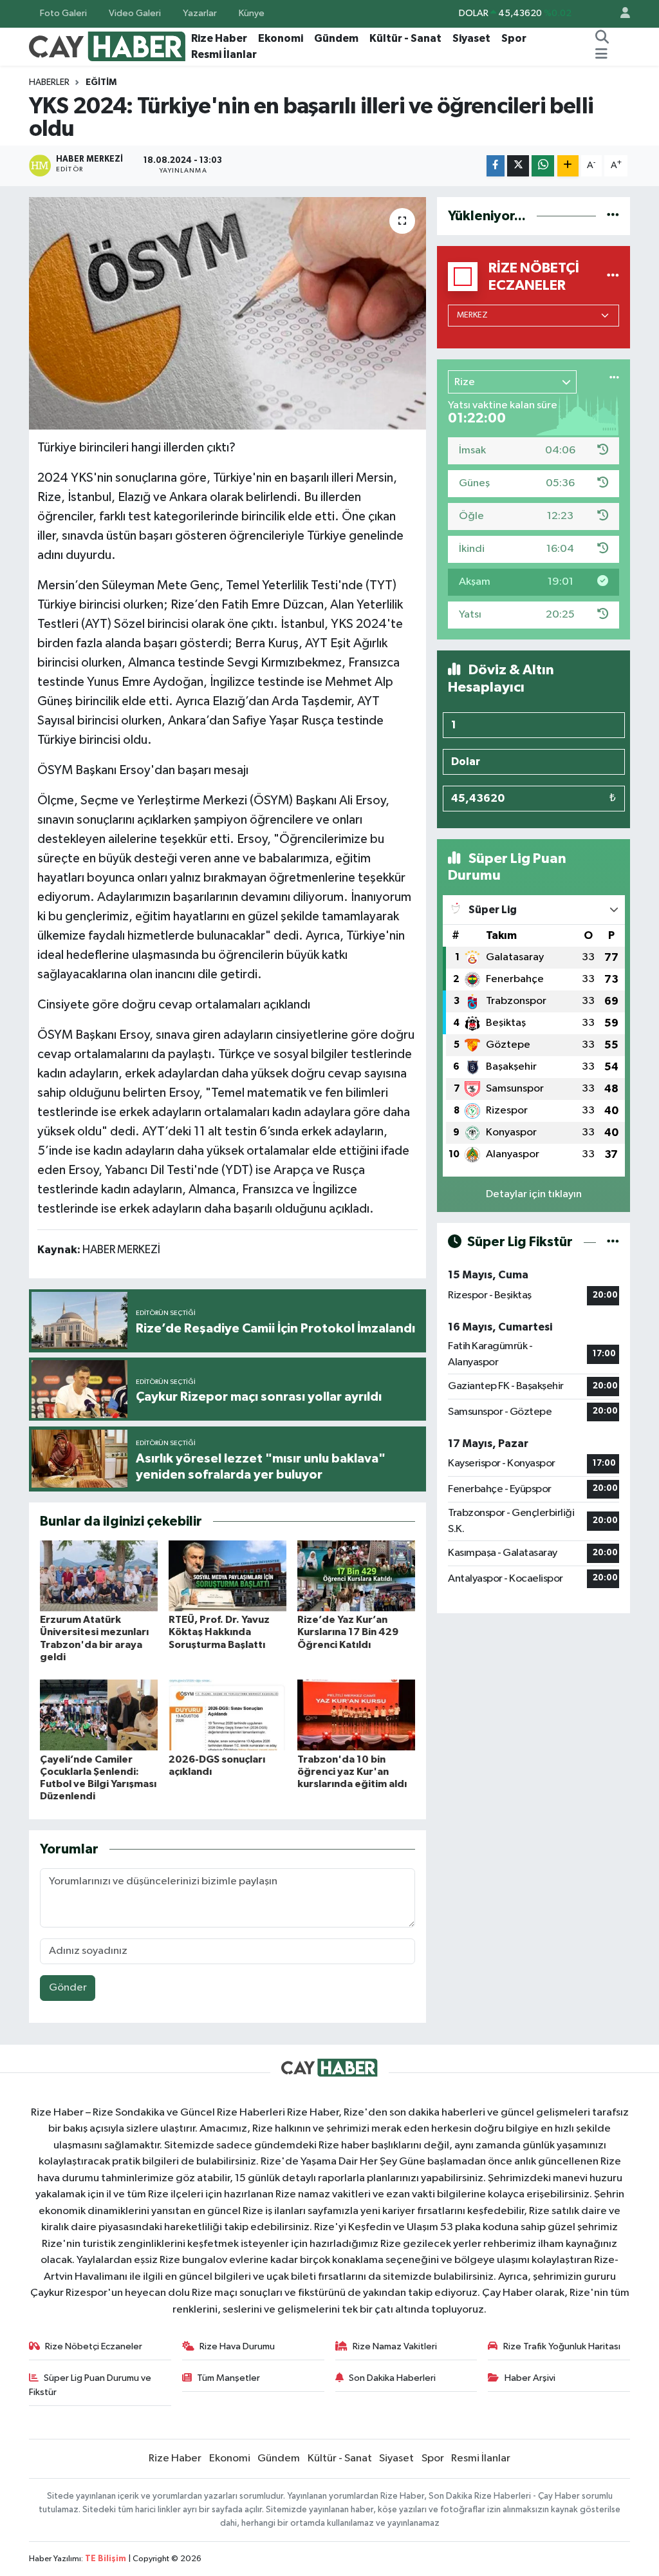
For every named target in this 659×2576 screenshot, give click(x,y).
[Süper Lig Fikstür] (613, 1242)
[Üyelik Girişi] (620, 14)
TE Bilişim (106, 2559)
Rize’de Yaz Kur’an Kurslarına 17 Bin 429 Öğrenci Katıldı (348, 1632)
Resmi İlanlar (224, 54)
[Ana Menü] (601, 55)
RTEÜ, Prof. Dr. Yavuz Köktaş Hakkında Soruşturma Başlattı (219, 1632)
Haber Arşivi (530, 2378)
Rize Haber (219, 38)
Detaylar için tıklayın (534, 1194)
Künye (252, 13)
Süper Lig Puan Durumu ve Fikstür (90, 2385)
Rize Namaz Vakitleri (395, 2346)
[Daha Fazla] (568, 166)
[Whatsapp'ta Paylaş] (543, 166)
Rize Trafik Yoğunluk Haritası (562, 2346)
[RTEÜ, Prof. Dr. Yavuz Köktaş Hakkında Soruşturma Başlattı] (227, 1576)
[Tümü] (613, 216)
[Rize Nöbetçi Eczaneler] (613, 277)
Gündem (336, 38)
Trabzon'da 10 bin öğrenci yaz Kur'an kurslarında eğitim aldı (352, 1772)
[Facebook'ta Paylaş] (496, 166)
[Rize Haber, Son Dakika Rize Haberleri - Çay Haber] (107, 46)
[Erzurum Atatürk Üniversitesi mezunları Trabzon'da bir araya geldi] (99, 1576)
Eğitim (101, 82)
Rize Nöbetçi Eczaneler (94, 2346)
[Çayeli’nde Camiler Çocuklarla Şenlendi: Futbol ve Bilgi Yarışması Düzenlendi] (99, 1715)
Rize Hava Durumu (237, 2346)
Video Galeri (135, 13)
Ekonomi (281, 38)
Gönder (68, 1988)
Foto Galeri (63, 13)
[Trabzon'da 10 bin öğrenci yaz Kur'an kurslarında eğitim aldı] (356, 1715)
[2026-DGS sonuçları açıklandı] (227, 1715)
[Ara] (602, 39)
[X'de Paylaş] (518, 166)
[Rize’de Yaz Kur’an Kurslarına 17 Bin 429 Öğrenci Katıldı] (356, 1576)
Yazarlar (200, 13)
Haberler (49, 82)
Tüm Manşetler (228, 2378)
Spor (514, 38)
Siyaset (471, 38)
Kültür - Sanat (405, 38)
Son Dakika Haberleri (392, 2378)
